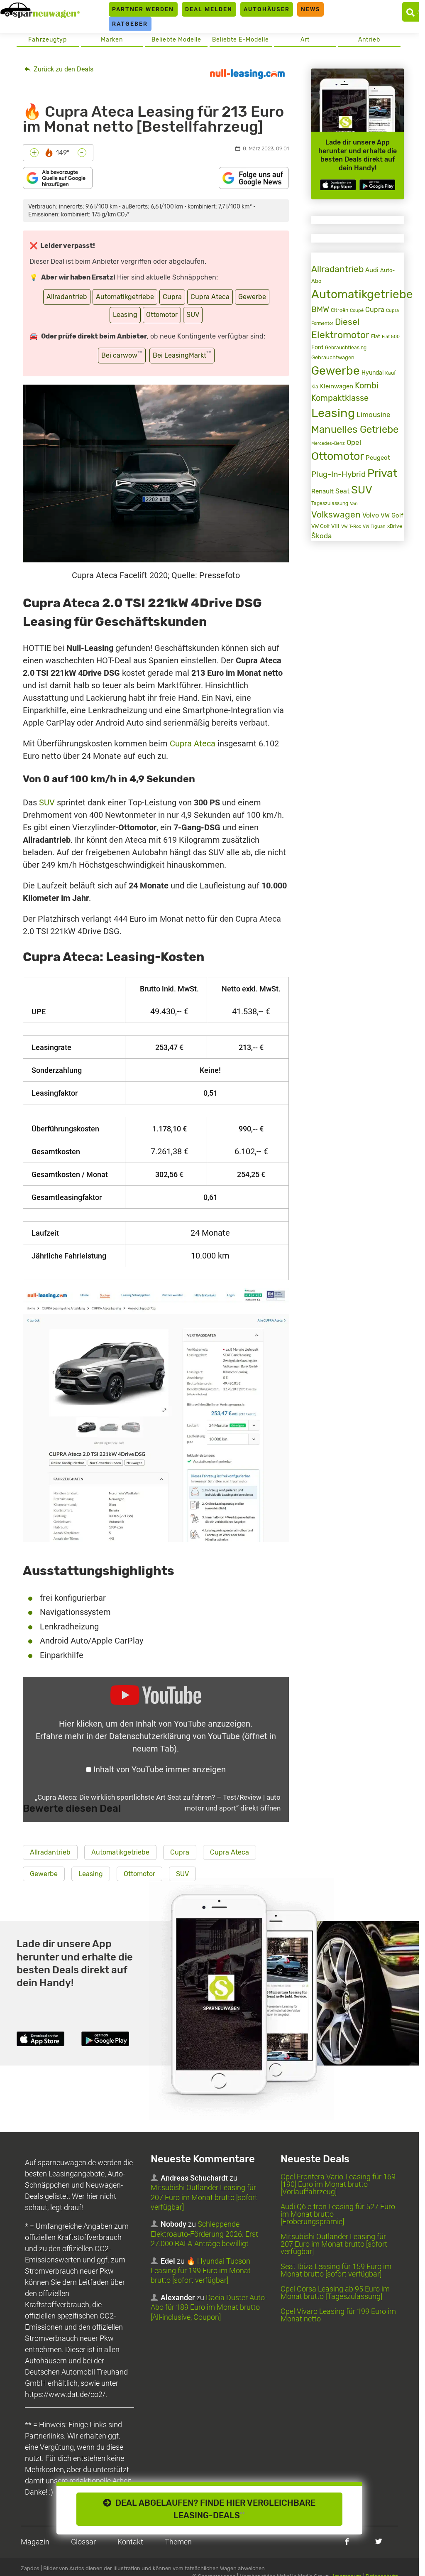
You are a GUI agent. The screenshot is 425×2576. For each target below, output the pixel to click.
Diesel (347, 322)
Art (305, 40)
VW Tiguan (374, 526)
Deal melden (209, 9)
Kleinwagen (337, 386)
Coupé (357, 310)
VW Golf (392, 515)
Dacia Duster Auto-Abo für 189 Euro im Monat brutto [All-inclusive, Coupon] (209, 2307)
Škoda (321, 536)
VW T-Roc (351, 526)
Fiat (376, 336)
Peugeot (378, 458)
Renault (322, 491)
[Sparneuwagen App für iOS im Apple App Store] (338, 185)
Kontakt (130, 2542)
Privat (382, 473)
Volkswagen (336, 514)
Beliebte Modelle (176, 40)
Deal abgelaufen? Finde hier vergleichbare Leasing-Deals (213, 2509)
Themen (178, 2542)
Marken (112, 40)
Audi (372, 270)
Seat (342, 491)
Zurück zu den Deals (63, 69)
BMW (320, 309)
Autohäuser (267, 9)
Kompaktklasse (340, 398)
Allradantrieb (67, 297)
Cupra (172, 297)
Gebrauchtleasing (346, 348)
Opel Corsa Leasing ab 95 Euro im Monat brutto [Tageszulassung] (335, 2293)
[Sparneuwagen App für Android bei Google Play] (377, 185)
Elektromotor (340, 335)
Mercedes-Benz (328, 443)
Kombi (367, 385)
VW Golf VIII (325, 526)
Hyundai (372, 373)
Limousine (374, 415)
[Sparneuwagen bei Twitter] (379, 2541)
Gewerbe (252, 297)
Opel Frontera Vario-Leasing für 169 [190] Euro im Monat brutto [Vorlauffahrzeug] (338, 2184)
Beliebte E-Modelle (241, 40)
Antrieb (369, 40)
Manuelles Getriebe (355, 429)
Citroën (340, 310)
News (311, 9)
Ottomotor (162, 315)
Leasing (125, 315)
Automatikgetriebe (125, 297)
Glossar (83, 2542)
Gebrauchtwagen (333, 357)
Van (354, 503)
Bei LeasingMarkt (182, 355)
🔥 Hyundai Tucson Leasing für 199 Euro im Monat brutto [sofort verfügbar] (201, 2271)
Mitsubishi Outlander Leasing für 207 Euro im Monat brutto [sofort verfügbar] (204, 2197)
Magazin (35, 2542)
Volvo (371, 515)
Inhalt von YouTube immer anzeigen (160, 1769)
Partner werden (143, 9)
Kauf (391, 373)
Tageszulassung (330, 503)
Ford (317, 347)
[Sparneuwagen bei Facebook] (347, 2541)
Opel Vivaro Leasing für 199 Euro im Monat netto (338, 2315)
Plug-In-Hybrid (338, 474)
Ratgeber (130, 24)
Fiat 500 (391, 337)
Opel (354, 442)
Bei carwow (122, 355)
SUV (193, 315)
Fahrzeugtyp (48, 40)
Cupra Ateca (210, 297)
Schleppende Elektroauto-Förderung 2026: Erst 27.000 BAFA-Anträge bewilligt (204, 2234)
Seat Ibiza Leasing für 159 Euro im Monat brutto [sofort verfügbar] (336, 2270)
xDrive (395, 526)
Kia (315, 387)
